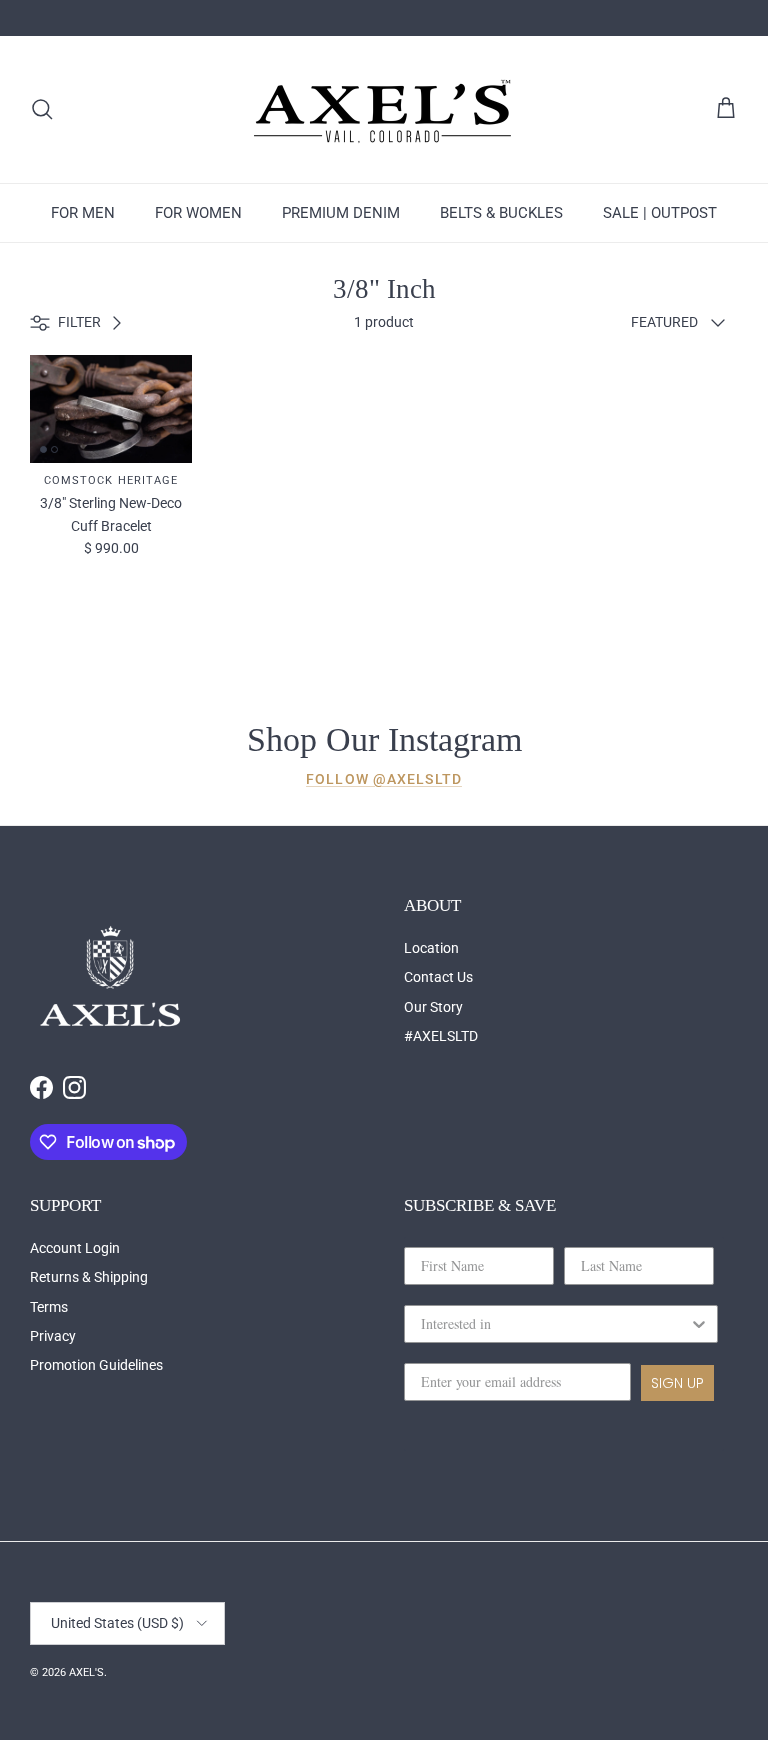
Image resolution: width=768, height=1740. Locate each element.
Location (431, 948)
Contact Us (438, 977)
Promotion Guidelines (96, 1365)
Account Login (75, 1248)
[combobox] (555, 1324)
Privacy (53, 1336)
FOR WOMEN (198, 213)
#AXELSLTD (441, 1036)
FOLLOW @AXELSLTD (384, 779)
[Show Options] (699, 1324)
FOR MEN (83, 213)
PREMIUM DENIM (341, 213)
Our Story (433, 1007)
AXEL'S (86, 1672)
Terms (49, 1307)
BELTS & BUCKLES (501, 213)
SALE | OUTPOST (660, 213)
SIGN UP (677, 1383)
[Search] (42, 109)
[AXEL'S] (384, 109)
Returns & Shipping (89, 1277)
